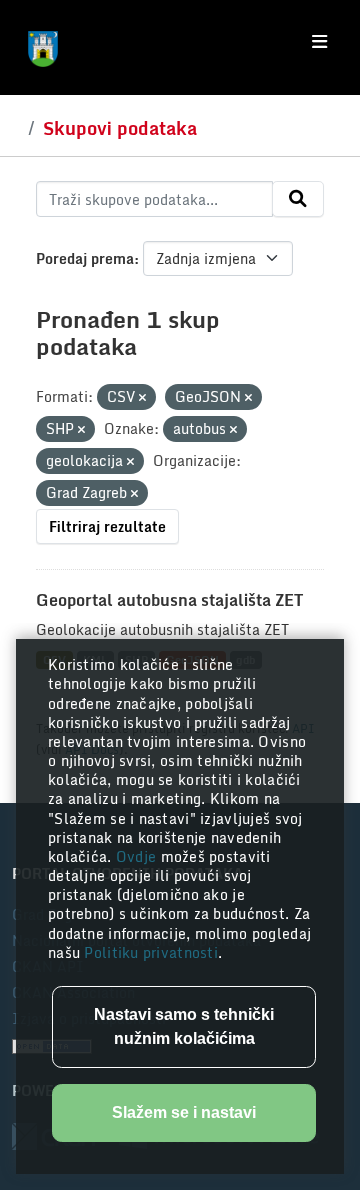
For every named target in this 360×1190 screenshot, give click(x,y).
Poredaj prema (85, 258)
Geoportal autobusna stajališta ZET (169, 600)
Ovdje (138, 856)
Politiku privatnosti (151, 952)
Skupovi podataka (120, 128)
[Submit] (298, 199)
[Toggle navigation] (319, 42)
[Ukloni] (142, 398)
